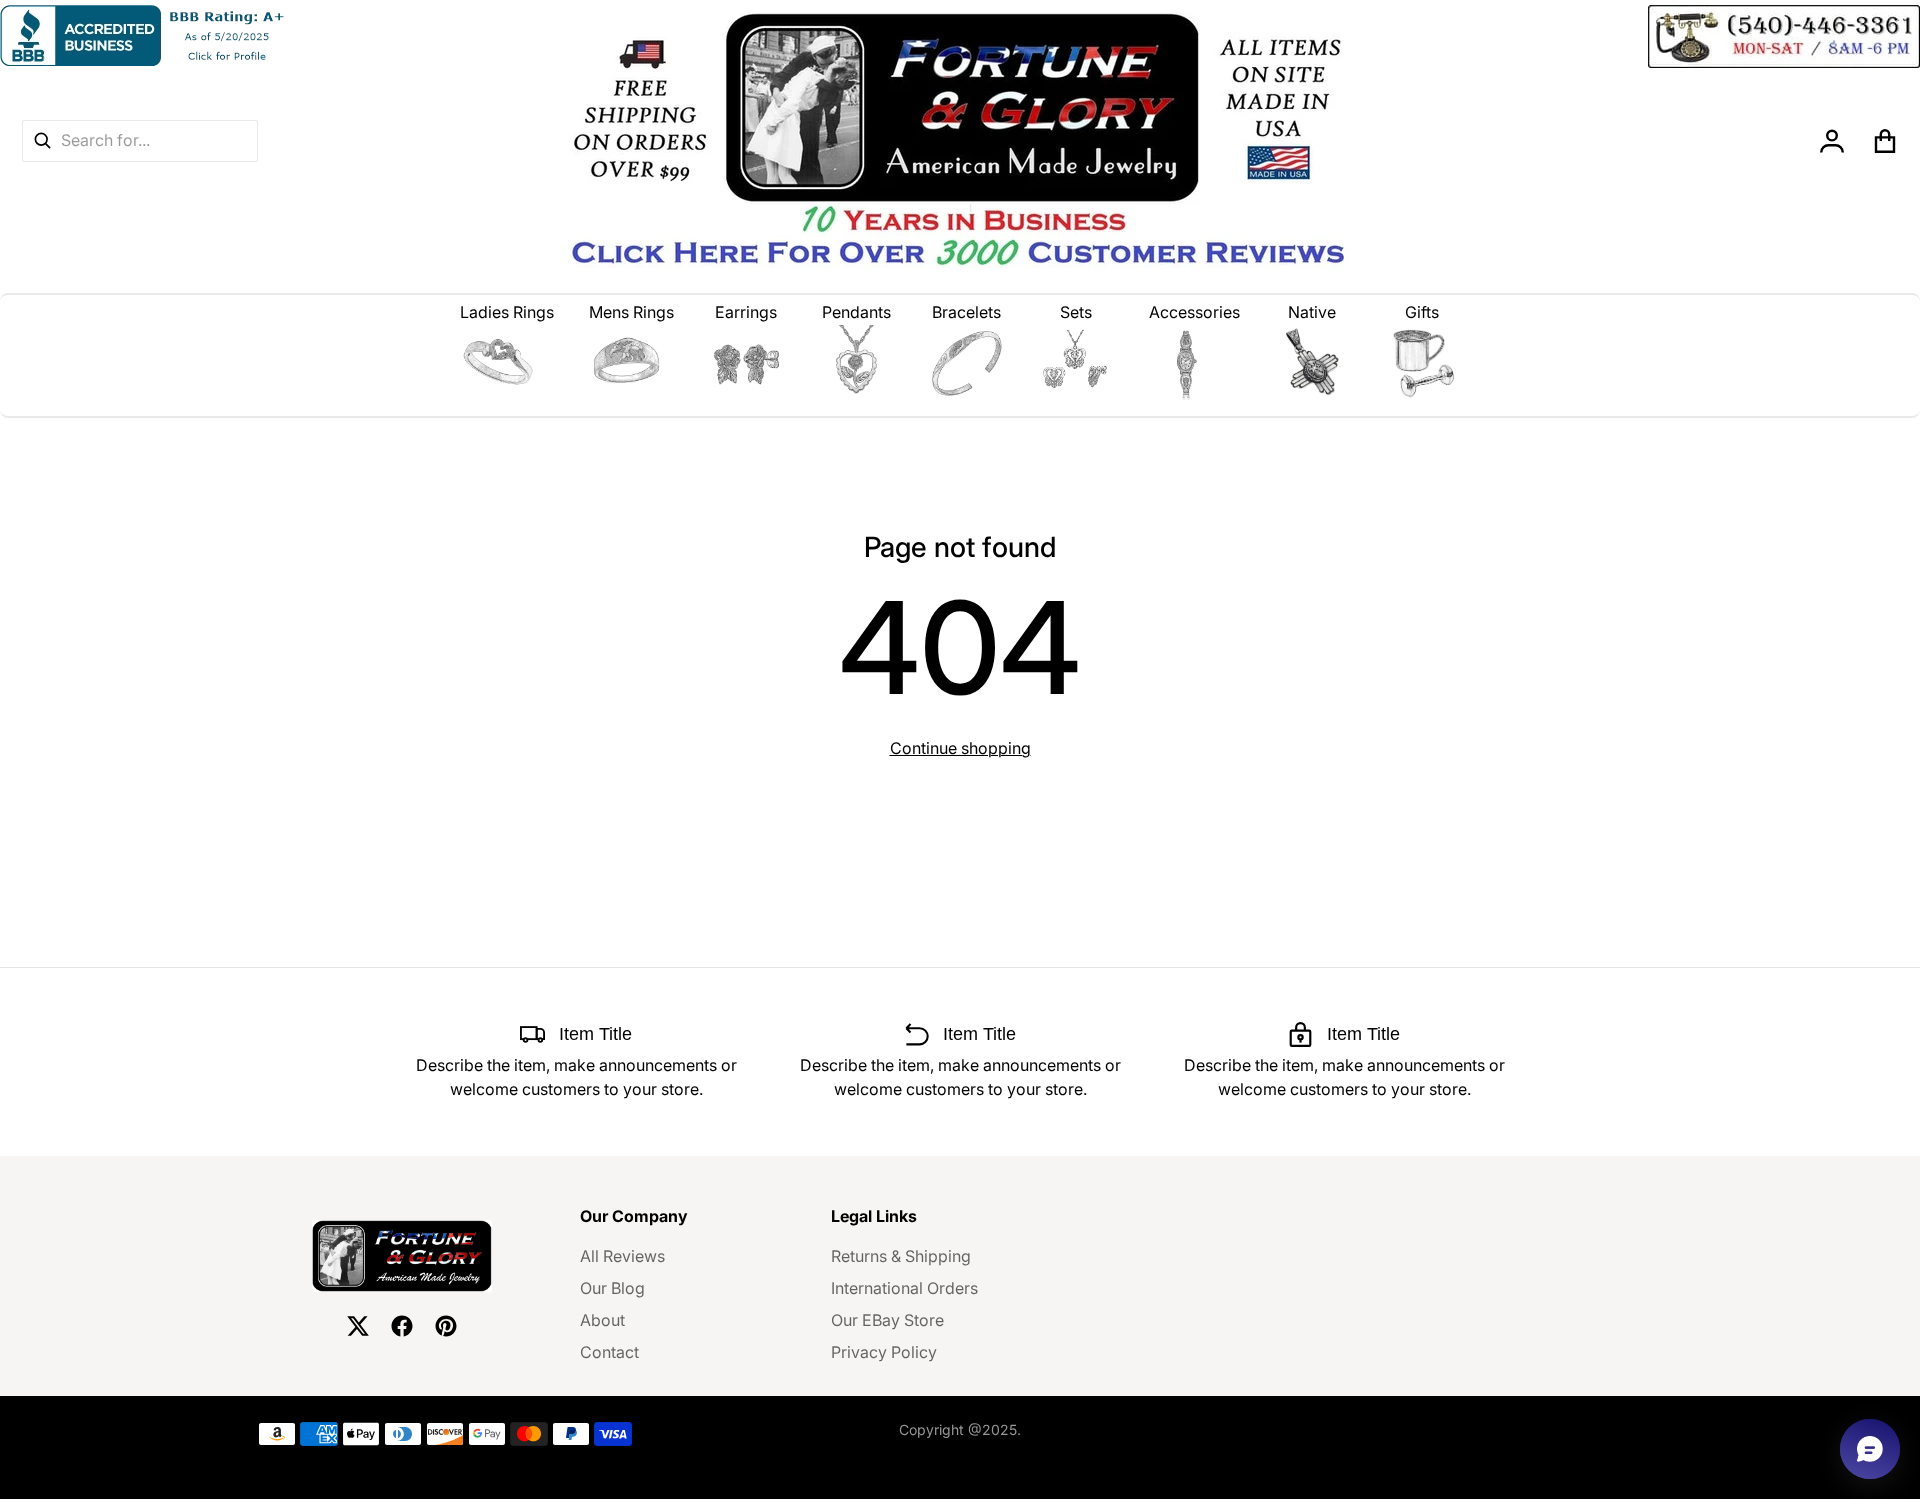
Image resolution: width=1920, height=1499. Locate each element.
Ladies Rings (507, 312)
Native (1312, 312)
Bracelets (966, 312)
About (602, 1320)
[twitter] (358, 1326)
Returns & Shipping (901, 1256)
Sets (1076, 312)
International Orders (904, 1288)
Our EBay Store (887, 1320)
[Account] (1832, 141)
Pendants (856, 312)
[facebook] (402, 1326)
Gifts (1422, 312)
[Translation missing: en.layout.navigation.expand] (507, 363)
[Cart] (1885, 141)
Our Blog (612, 1288)
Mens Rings (631, 312)
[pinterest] (446, 1326)
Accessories (1194, 312)
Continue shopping (960, 748)
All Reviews (622, 1256)
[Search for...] (42, 140)
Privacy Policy (884, 1352)
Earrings (746, 312)
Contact (609, 1352)
